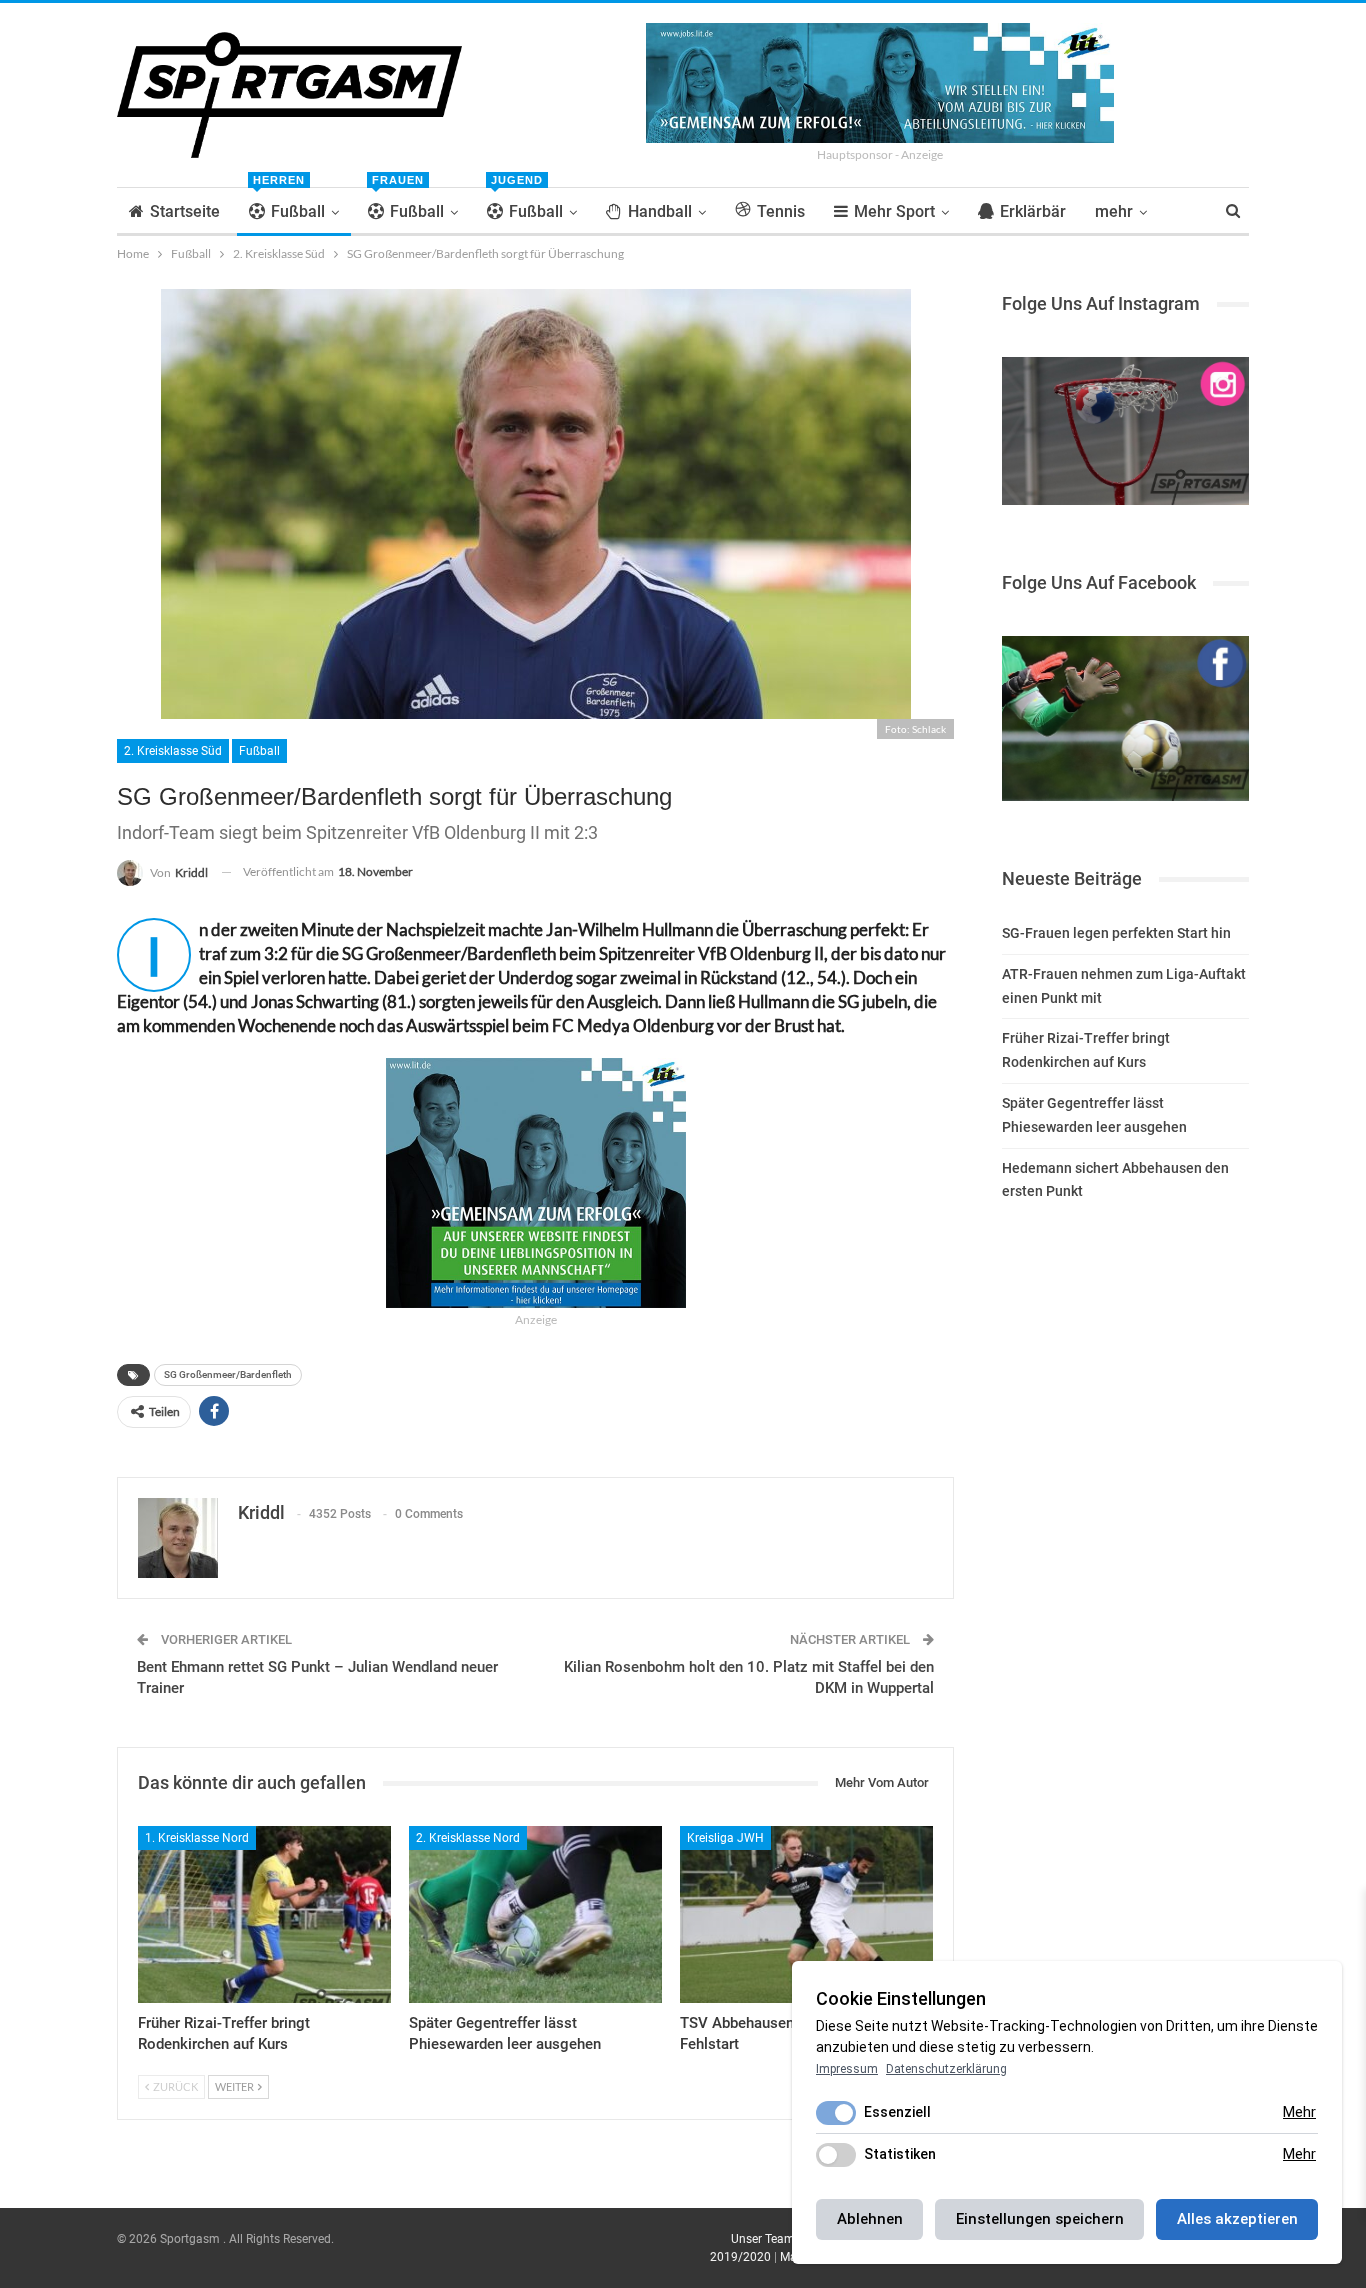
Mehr (1299, 2112)
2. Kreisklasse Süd (173, 751)
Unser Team (763, 2239)
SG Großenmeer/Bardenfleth (228, 1374)
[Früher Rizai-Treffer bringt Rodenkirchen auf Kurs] (264, 1914)
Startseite (185, 211)
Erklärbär (1033, 211)
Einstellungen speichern (1040, 2219)
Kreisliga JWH (725, 1838)
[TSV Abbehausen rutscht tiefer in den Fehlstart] (806, 1914)
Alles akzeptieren (1237, 2219)
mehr (1114, 211)
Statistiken (900, 2154)
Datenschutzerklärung (946, 2069)
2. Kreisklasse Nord (468, 1838)
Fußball (289, 204)
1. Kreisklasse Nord (197, 1838)
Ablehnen (870, 2219)
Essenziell (897, 2112)
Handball (660, 211)
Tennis (781, 211)
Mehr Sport (894, 211)
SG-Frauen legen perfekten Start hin (1116, 933)
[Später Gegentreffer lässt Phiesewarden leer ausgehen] (535, 1914)
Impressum (847, 2069)
